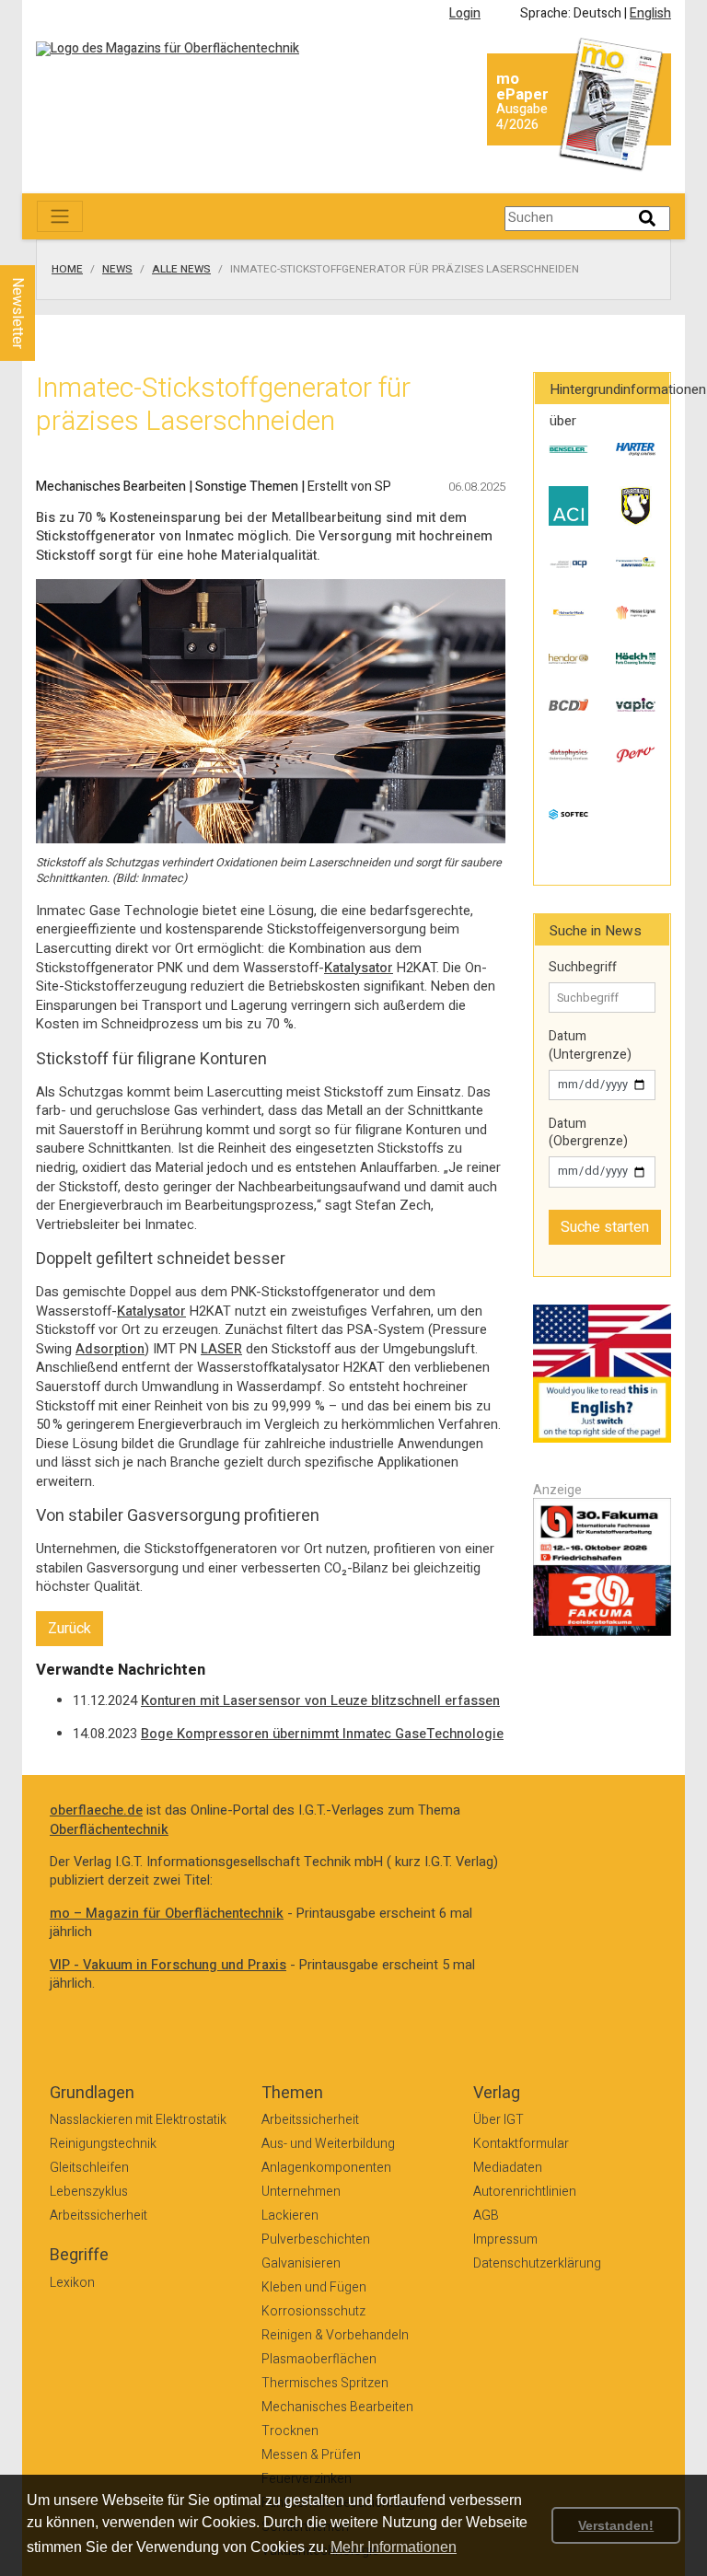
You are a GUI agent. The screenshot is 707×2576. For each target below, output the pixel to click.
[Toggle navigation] (60, 216)
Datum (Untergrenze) (590, 1045)
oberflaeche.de (96, 1810)
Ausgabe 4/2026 (522, 117)
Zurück (70, 1629)
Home (67, 270)
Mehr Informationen (394, 2547)
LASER (221, 1349)
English (650, 13)
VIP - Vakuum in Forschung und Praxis (168, 1965)
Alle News (181, 270)
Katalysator (359, 968)
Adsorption (110, 1349)
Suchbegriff (583, 968)
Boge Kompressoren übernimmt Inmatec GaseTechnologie (322, 1734)
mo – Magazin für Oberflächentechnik (167, 1914)
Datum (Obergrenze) (588, 1133)
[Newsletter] (48, 248)
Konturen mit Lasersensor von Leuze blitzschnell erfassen (320, 1701)
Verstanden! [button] (616, 2525)
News (117, 270)
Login (465, 13)
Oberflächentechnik (109, 1830)
